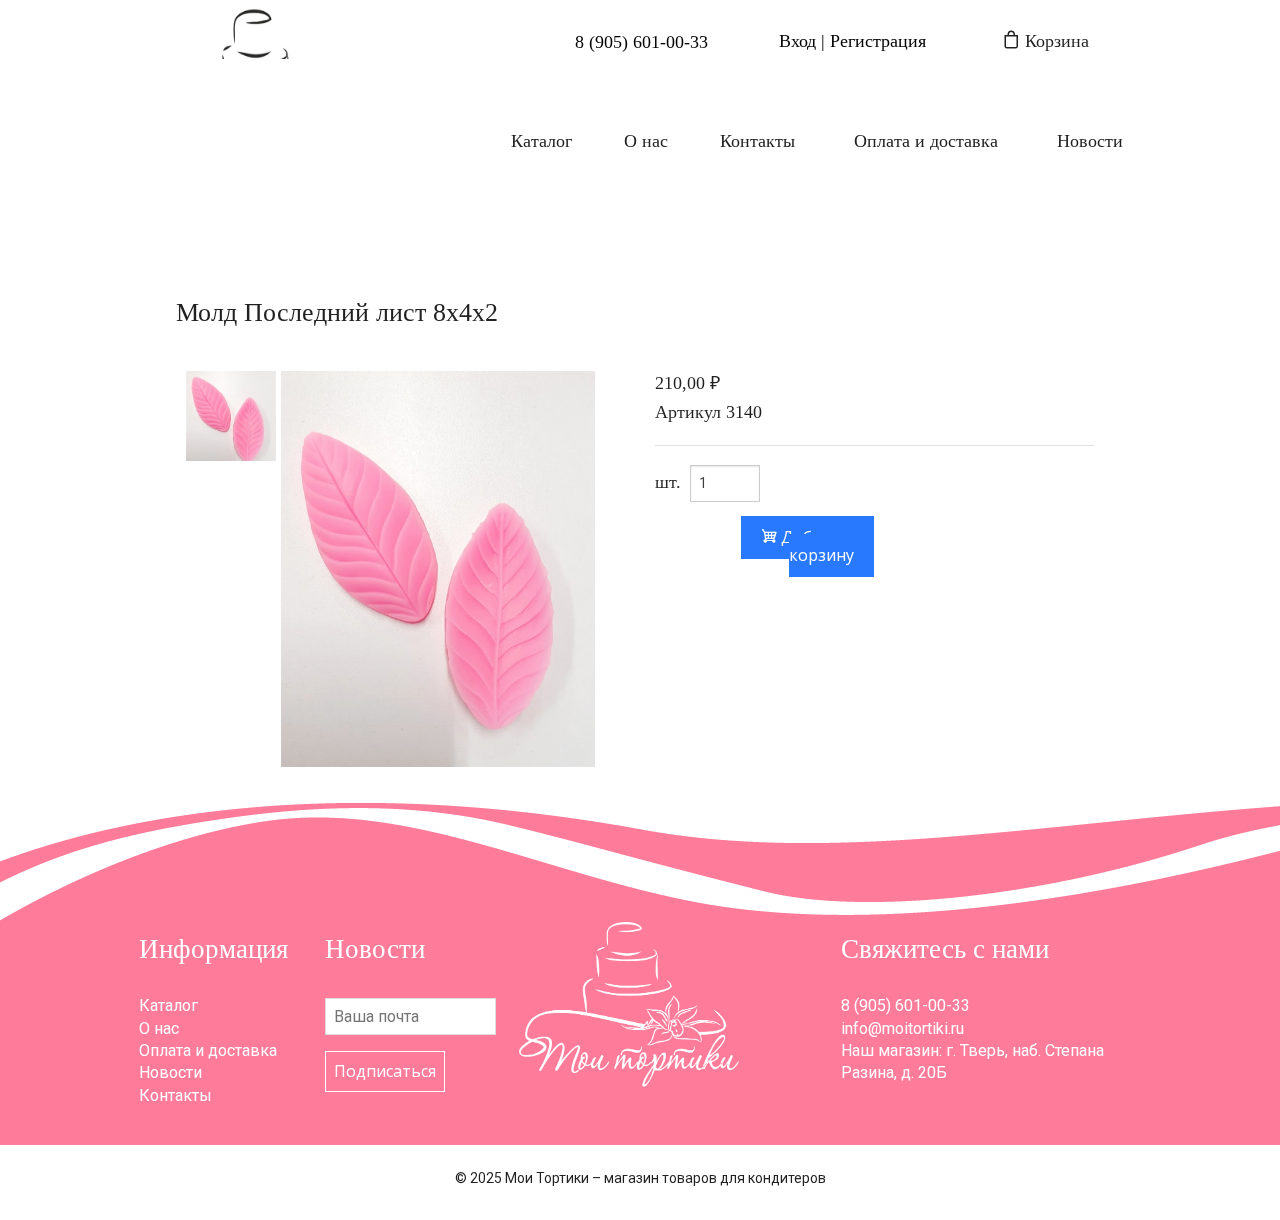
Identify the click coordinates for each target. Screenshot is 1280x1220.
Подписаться (385, 1071)
